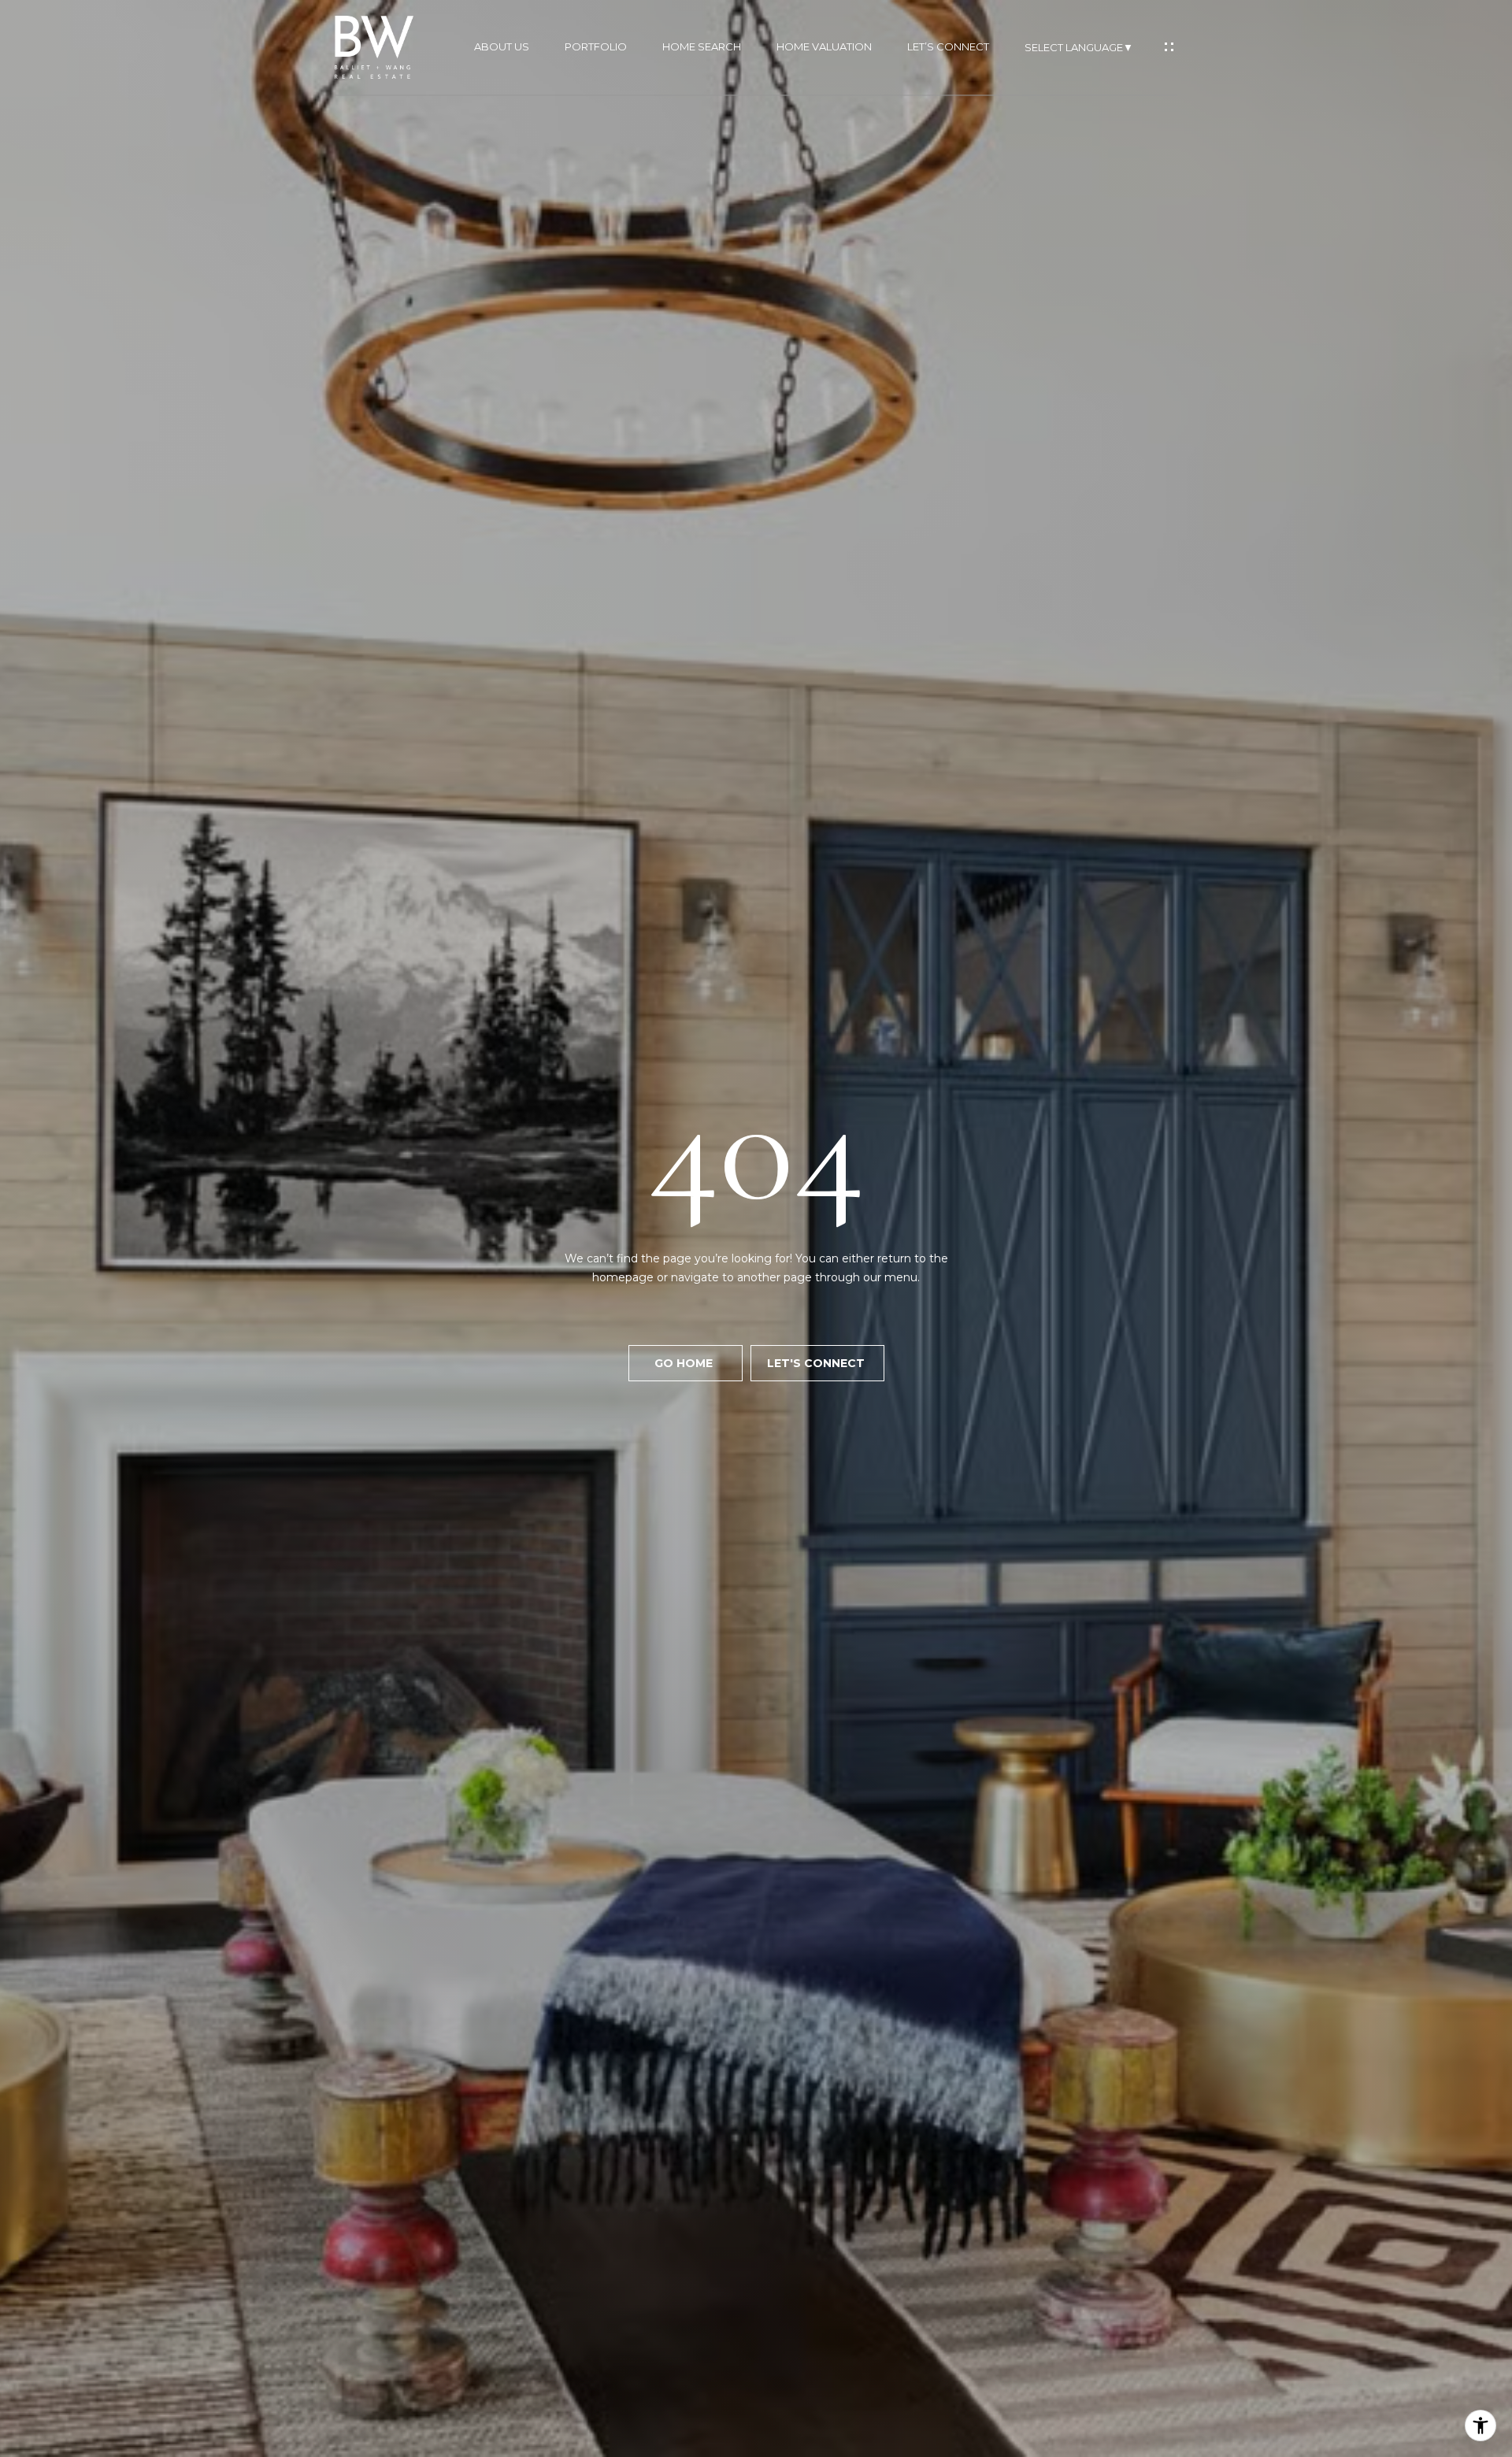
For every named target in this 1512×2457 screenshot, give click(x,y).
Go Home (685, 1363)
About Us (502, 47)
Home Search (702, 47)
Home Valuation (824, 47)
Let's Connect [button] (817, 1363)
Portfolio (596, 47)
